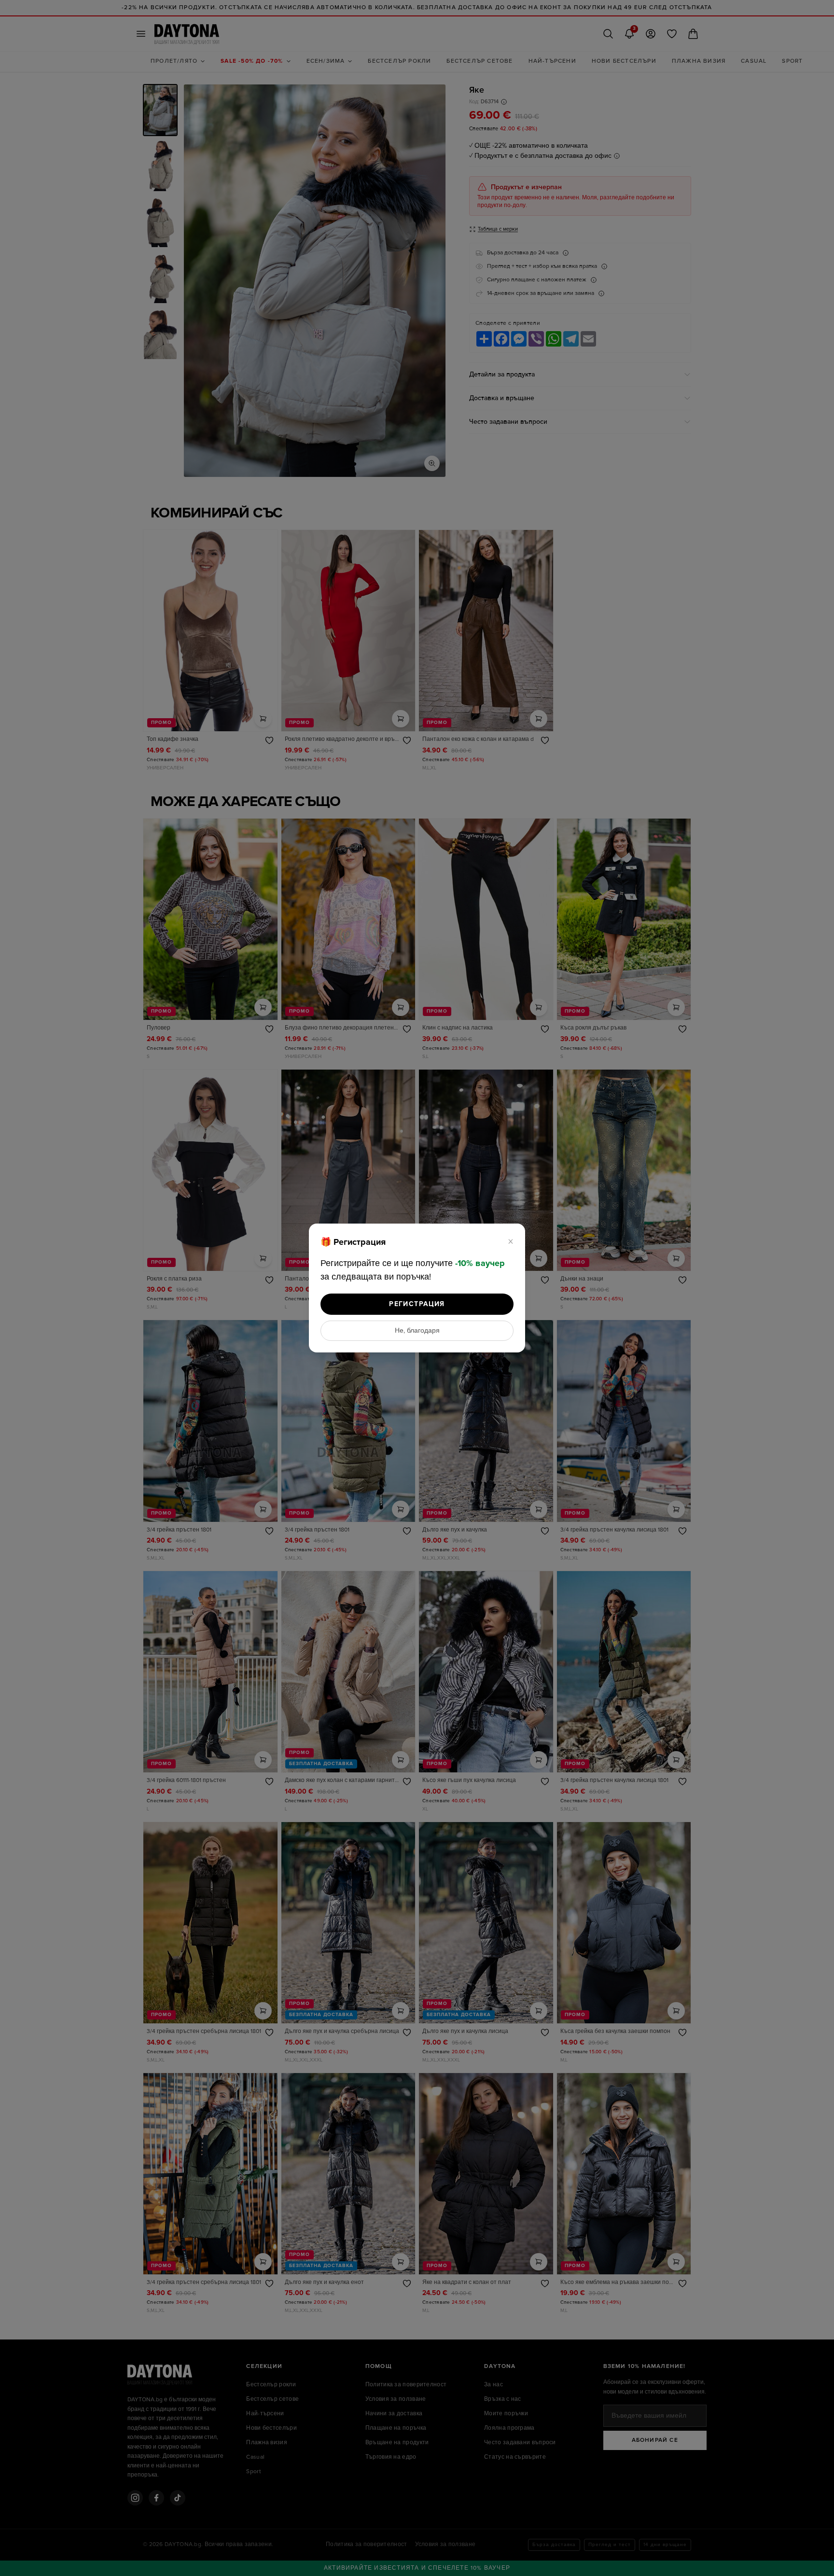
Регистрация (417, 1304)
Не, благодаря (417, 1331)
